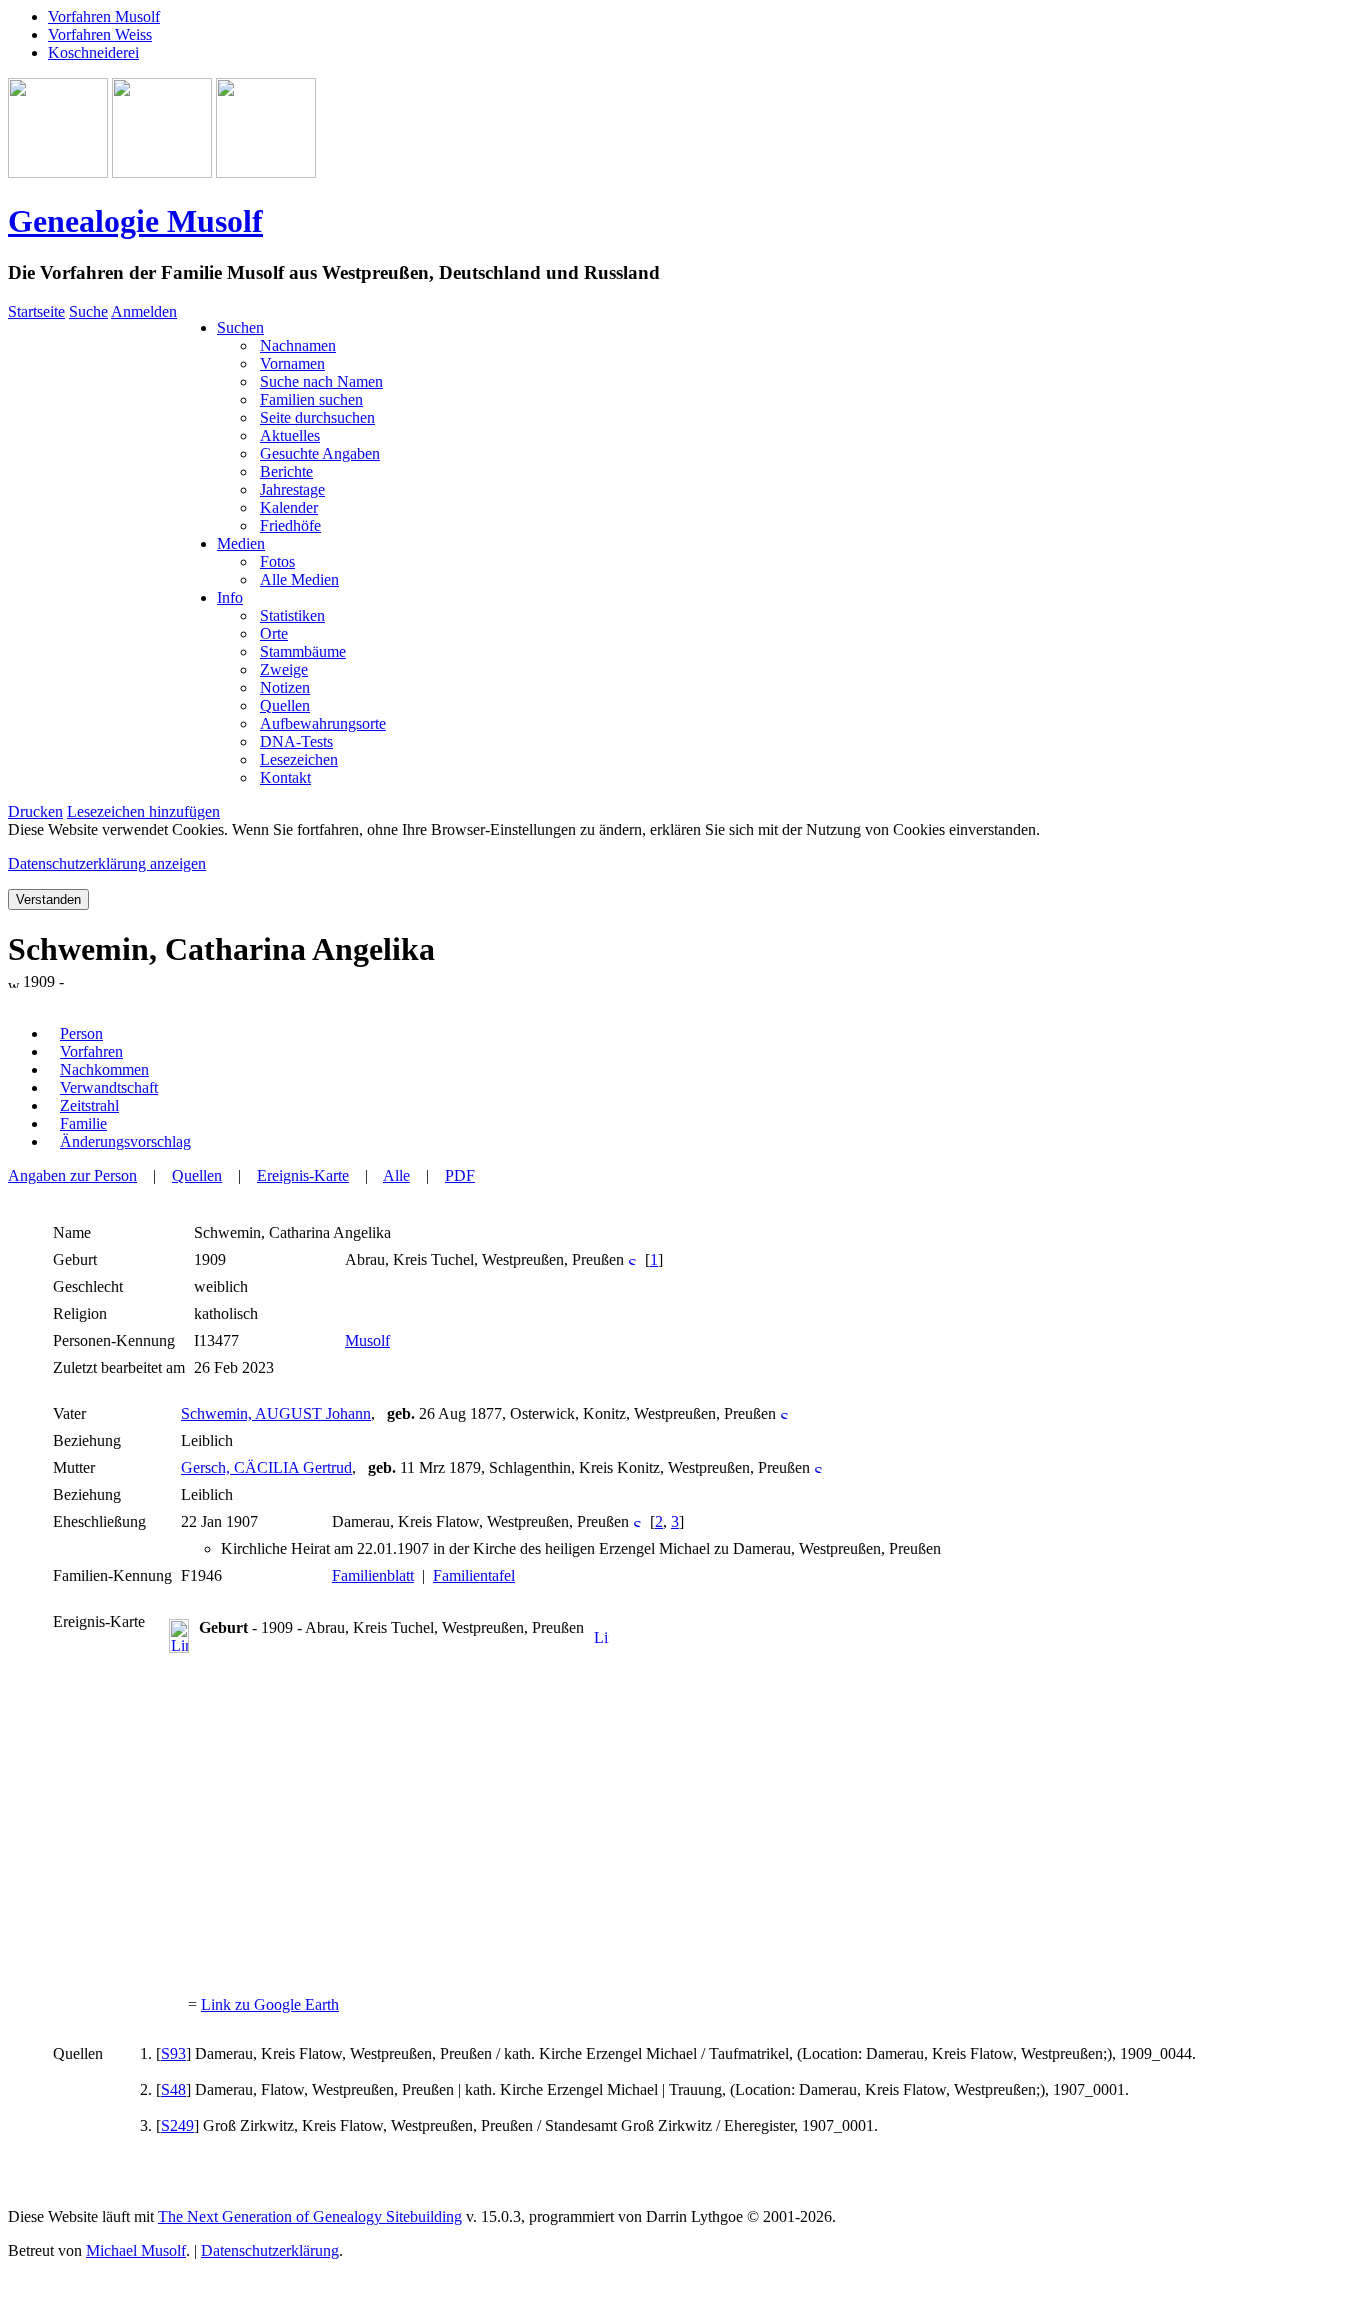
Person (81, 1033)
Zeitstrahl (89, 1105)
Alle (396, 1175)
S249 (177, 2125)
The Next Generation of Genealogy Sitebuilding (310, 2216)
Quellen (197, 1175)
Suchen (240, 327)
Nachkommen (104, 1069)
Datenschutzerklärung (270, 2250)
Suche (88, 311)
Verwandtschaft (109, 1087)
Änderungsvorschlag (125, 1141)
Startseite (36, 311)
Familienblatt (373, 1575)
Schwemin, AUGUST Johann (276, 1413)
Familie (83, 1123)
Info (230, 597)
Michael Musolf (136, 2250)
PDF (460, 1175)
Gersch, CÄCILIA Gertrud (266, 1467)
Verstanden (48, 899)
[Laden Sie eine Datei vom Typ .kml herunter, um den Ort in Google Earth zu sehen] (601, 1638)
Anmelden (144, 311)
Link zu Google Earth (270, 2004)
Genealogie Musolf (135, 221)
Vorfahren (91, 1051)
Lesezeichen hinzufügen (143, 811)
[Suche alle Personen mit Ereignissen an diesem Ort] (632, 1259)
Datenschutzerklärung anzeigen (107, 863)
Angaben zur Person (72, 1175)
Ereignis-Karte (303, 1175)
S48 (173, 2089)
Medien (241, 543)
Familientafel (474, 1575)
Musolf (367, 1340)
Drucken (35, 811)
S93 (173, 2053)
